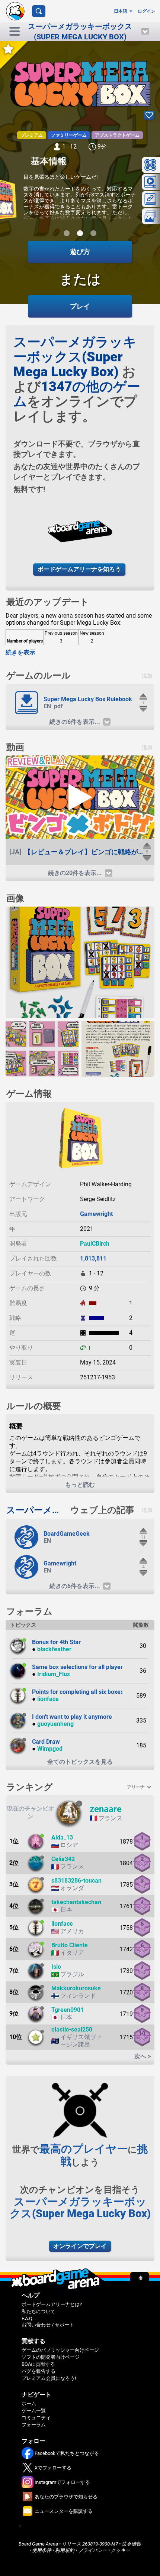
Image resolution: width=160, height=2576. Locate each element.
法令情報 (131, 2544)
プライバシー (93, 2550)
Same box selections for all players (79, 1667)
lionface (48, 1699)
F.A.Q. (28, 2318)
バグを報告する (39, 2371)
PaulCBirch (95, 1244)
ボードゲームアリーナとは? (52, 2304)
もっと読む (80, 1485)
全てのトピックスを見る (80, 1762)
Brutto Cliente (70, 1945)
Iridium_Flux (54, 1674)
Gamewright (96, 1214)
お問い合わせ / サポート (48, 2325)
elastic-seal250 (72, 2029)
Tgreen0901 (68, 2010)
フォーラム (34, 2425)
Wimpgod (50, 1749)
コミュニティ (36, 2418)
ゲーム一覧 (34, 2411)
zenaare (106, 1809)
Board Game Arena (38, 2544)
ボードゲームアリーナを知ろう (79, 569)
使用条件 (42, 2550)
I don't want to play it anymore (72, 1717)
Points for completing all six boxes (78, 1692)
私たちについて (39, 2311)
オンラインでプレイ (80, 2246)
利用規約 (65, 2550)
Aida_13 (62, 1837)
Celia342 (63, 1859)
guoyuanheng (55, 1724)
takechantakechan (76, 1902)
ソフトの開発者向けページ (51, 2357)
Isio (56, 1967)
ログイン (147, 11)
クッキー (121, 2550)
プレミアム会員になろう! (49, 2378)
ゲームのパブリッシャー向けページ (60, 2350)
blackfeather (54, 1649)
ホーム (29, 2403)
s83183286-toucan (76, 1881)
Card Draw (46, 1742)
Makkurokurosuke (76, 1988)
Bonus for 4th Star (56, 1642)
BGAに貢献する (38, 2364)
